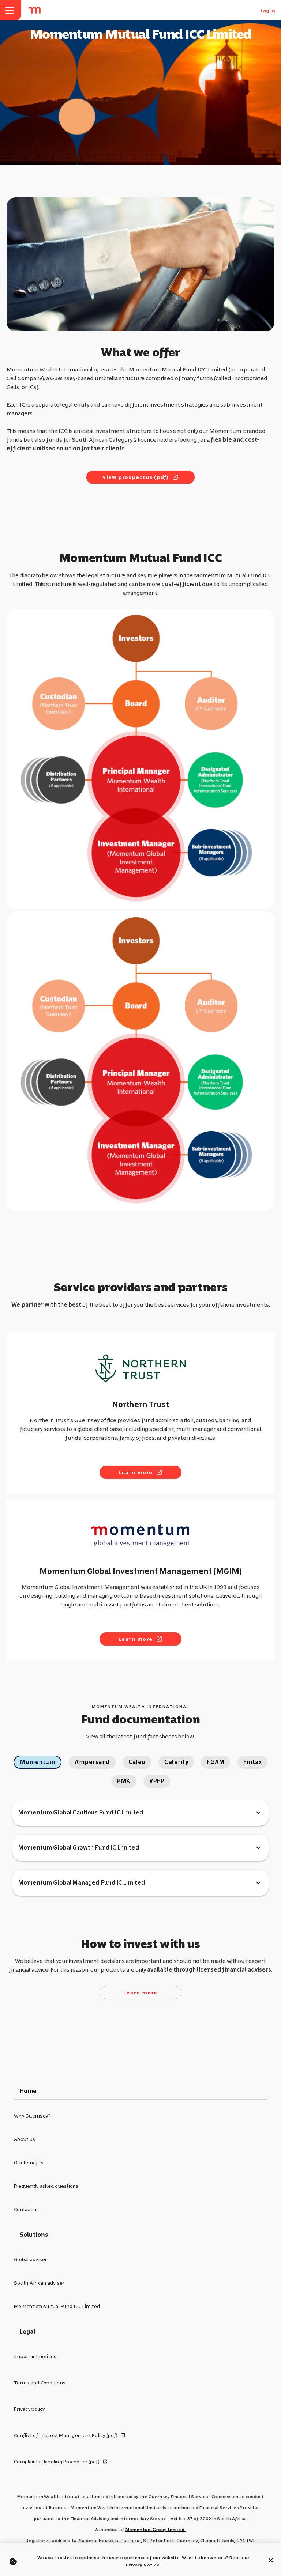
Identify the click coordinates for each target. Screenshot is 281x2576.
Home (28, 2091)
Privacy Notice (143, 2565)
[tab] (38, 1762)
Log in (268, 11)
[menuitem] (35, 10)
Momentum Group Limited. (156, 2530)
